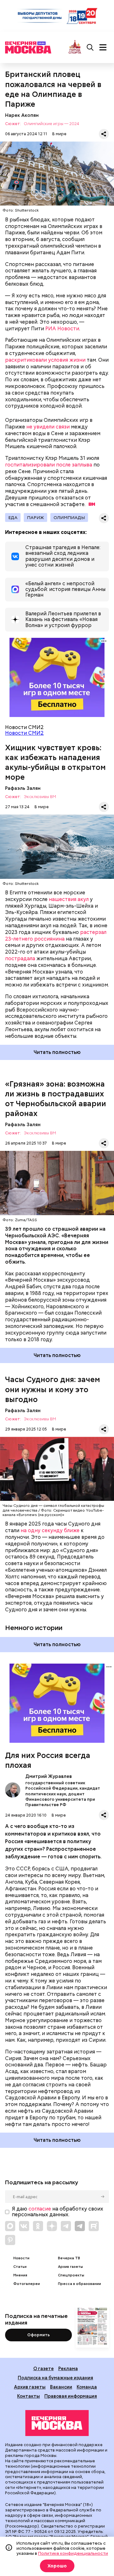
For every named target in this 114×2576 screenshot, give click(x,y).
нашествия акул (69, 899)
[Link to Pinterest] (10, 2240)
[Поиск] (90, 48)
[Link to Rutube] (94, 2226)
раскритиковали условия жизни (45, 360)
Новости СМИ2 (24, 733)
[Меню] (103, 48)
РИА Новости (62, 329)
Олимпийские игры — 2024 (51, 124)
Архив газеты (70, 2267)
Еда (13, 517)
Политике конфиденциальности (73, 2553)
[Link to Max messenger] (10, 2226)
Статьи (20, 2267)
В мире (59, 134)
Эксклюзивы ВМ (40, 797)
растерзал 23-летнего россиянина (56, 936)
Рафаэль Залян (23, 788)
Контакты (28, 2396)
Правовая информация (71, 2396)
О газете (44, 2368)
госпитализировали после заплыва (49, 465)
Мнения (20, 2275)
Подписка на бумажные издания (55, 2378)
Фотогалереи (27, 2284)
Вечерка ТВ (69, 2258)
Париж (35, 517)
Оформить (38, 2335)
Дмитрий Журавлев (13, 1790)
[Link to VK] (24, 2226)
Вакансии (61, 2387)
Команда (87, 2387)
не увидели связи (48, 427)
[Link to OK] (38, 2226)
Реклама (68, 2368)
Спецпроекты (71, 2275)
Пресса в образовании (79, 2284)
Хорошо (57, 2566)
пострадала (20, 958)
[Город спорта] (75, 47)
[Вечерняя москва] (57, 2423)
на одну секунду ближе (50, 1530)
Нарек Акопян (22, 115)
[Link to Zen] (52, 2226)
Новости (21, 2258)
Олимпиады (69, 517)
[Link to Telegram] (66, 2226)
